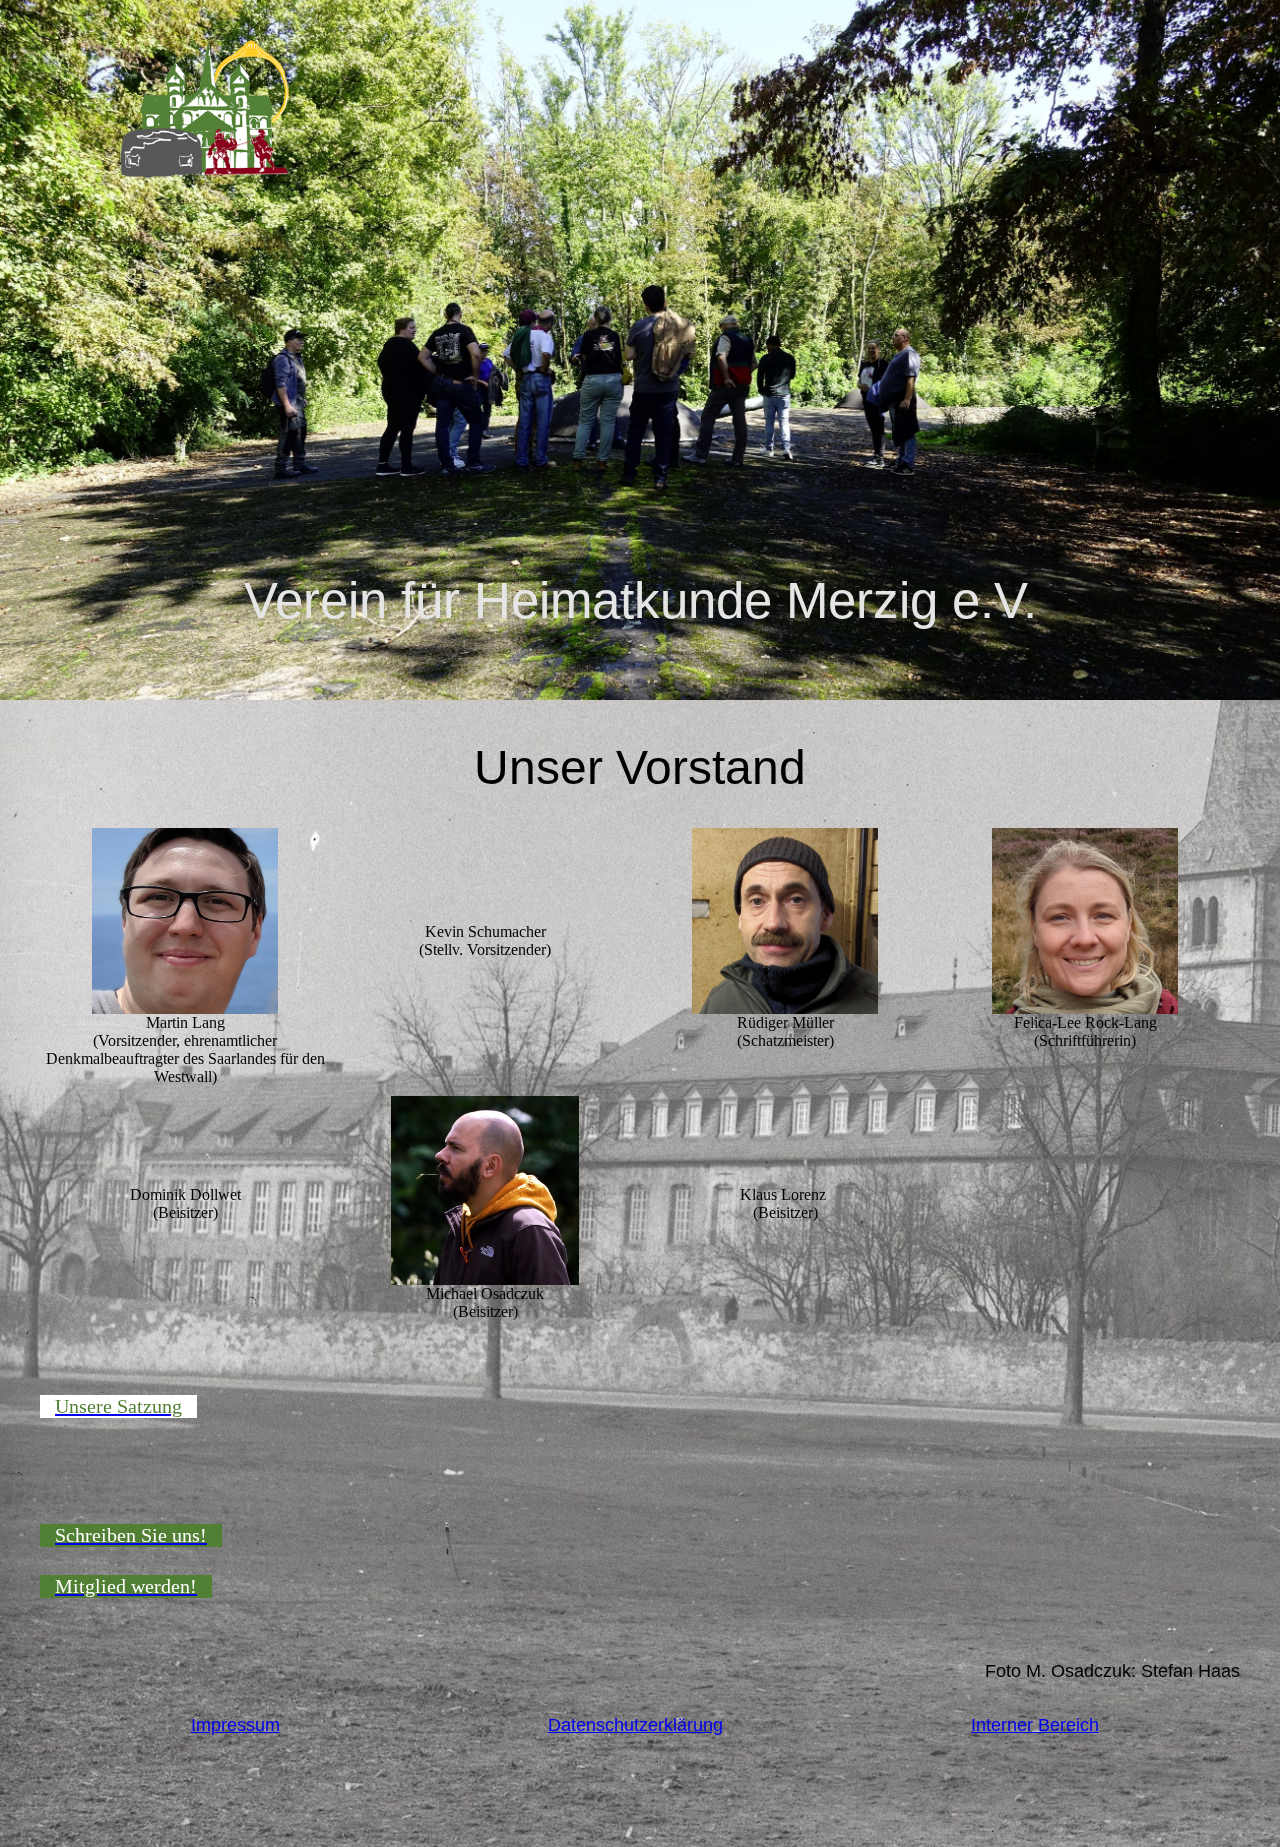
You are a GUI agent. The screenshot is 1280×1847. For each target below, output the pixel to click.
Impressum (235, 1725)
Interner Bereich (1035, 1725)
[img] (205, 109)
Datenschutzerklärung (635, 1725)
